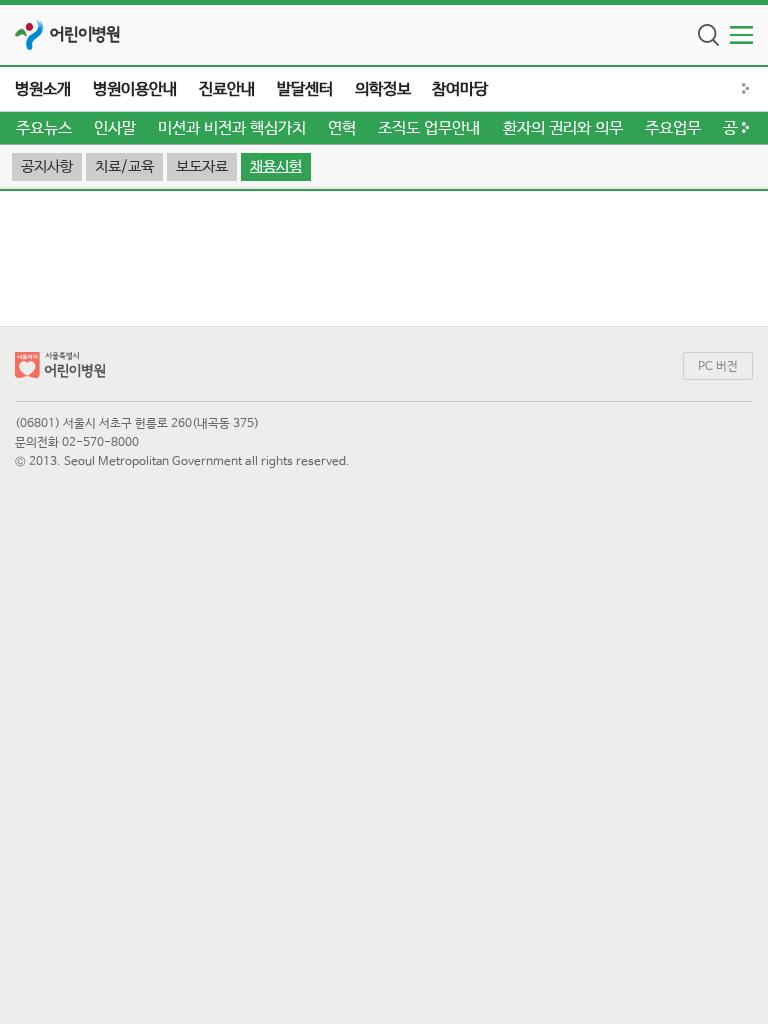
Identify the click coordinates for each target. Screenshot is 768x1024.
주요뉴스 (44, 128)
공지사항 (47, 166)
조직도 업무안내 (429, 128)
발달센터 (305, 89)
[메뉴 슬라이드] (753, 89)
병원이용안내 (135, 89)
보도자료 (202, 166)
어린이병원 (85, 35)
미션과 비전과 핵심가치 (232, 128)
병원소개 (43, 89)
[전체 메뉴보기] (741, 35)
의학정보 (383, 89)
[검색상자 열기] (708, 35)
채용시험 (276, 166)
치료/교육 (124, 166)
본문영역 (384, 199)
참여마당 (460, 89)
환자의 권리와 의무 (563, 128)
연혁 (342, 128)
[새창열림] (30, 35)
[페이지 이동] (60, 369)
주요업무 (673, 128)
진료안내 (227, 89)
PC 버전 (718, 367)
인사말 (115, 128)
